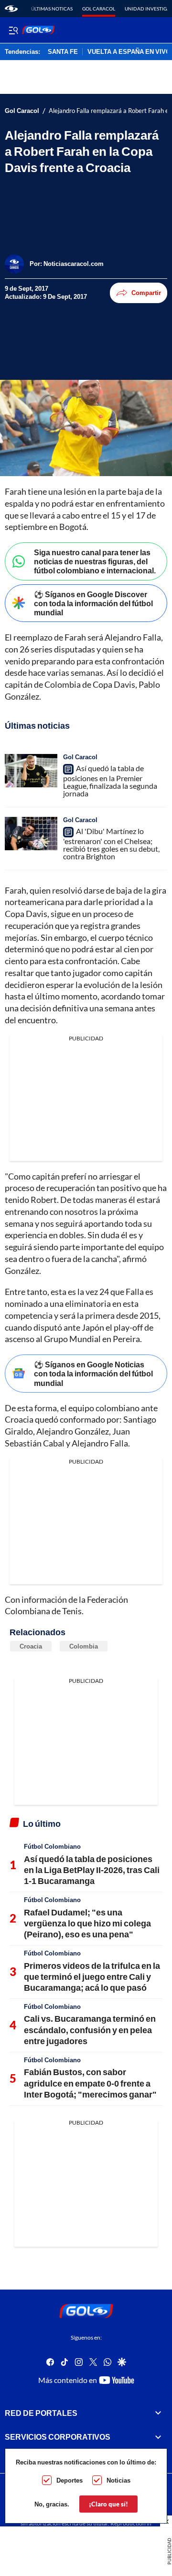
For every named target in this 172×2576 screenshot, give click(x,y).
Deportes (70, 2480)
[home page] (11, 9)
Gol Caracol (99, 9)
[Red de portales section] (158, 2413)
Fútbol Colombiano (52, 1846)
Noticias (118, 2480)
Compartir (146, 293)
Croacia (31, 1646)
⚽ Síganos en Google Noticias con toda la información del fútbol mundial (93, 1373)
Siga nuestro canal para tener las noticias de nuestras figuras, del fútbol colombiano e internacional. (95, 561)
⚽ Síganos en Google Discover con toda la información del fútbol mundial (93, 603)
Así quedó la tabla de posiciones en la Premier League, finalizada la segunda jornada (110, 781)
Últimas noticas (52, 9)
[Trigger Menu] (13, 30)
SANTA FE (63, 52)
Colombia (84, 1646)
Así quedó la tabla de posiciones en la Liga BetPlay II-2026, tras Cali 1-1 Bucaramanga (92, 1870)
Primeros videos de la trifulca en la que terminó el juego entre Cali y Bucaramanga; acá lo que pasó (92, 1977)
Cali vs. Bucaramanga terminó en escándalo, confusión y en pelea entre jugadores (90, 2030)
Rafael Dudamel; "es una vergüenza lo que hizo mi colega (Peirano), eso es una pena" (87, 1923)
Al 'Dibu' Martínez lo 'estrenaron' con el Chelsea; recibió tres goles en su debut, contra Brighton (111, 844)
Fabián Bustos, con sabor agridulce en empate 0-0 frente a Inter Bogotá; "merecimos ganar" (90, 2083)
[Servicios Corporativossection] (158, 2437)
